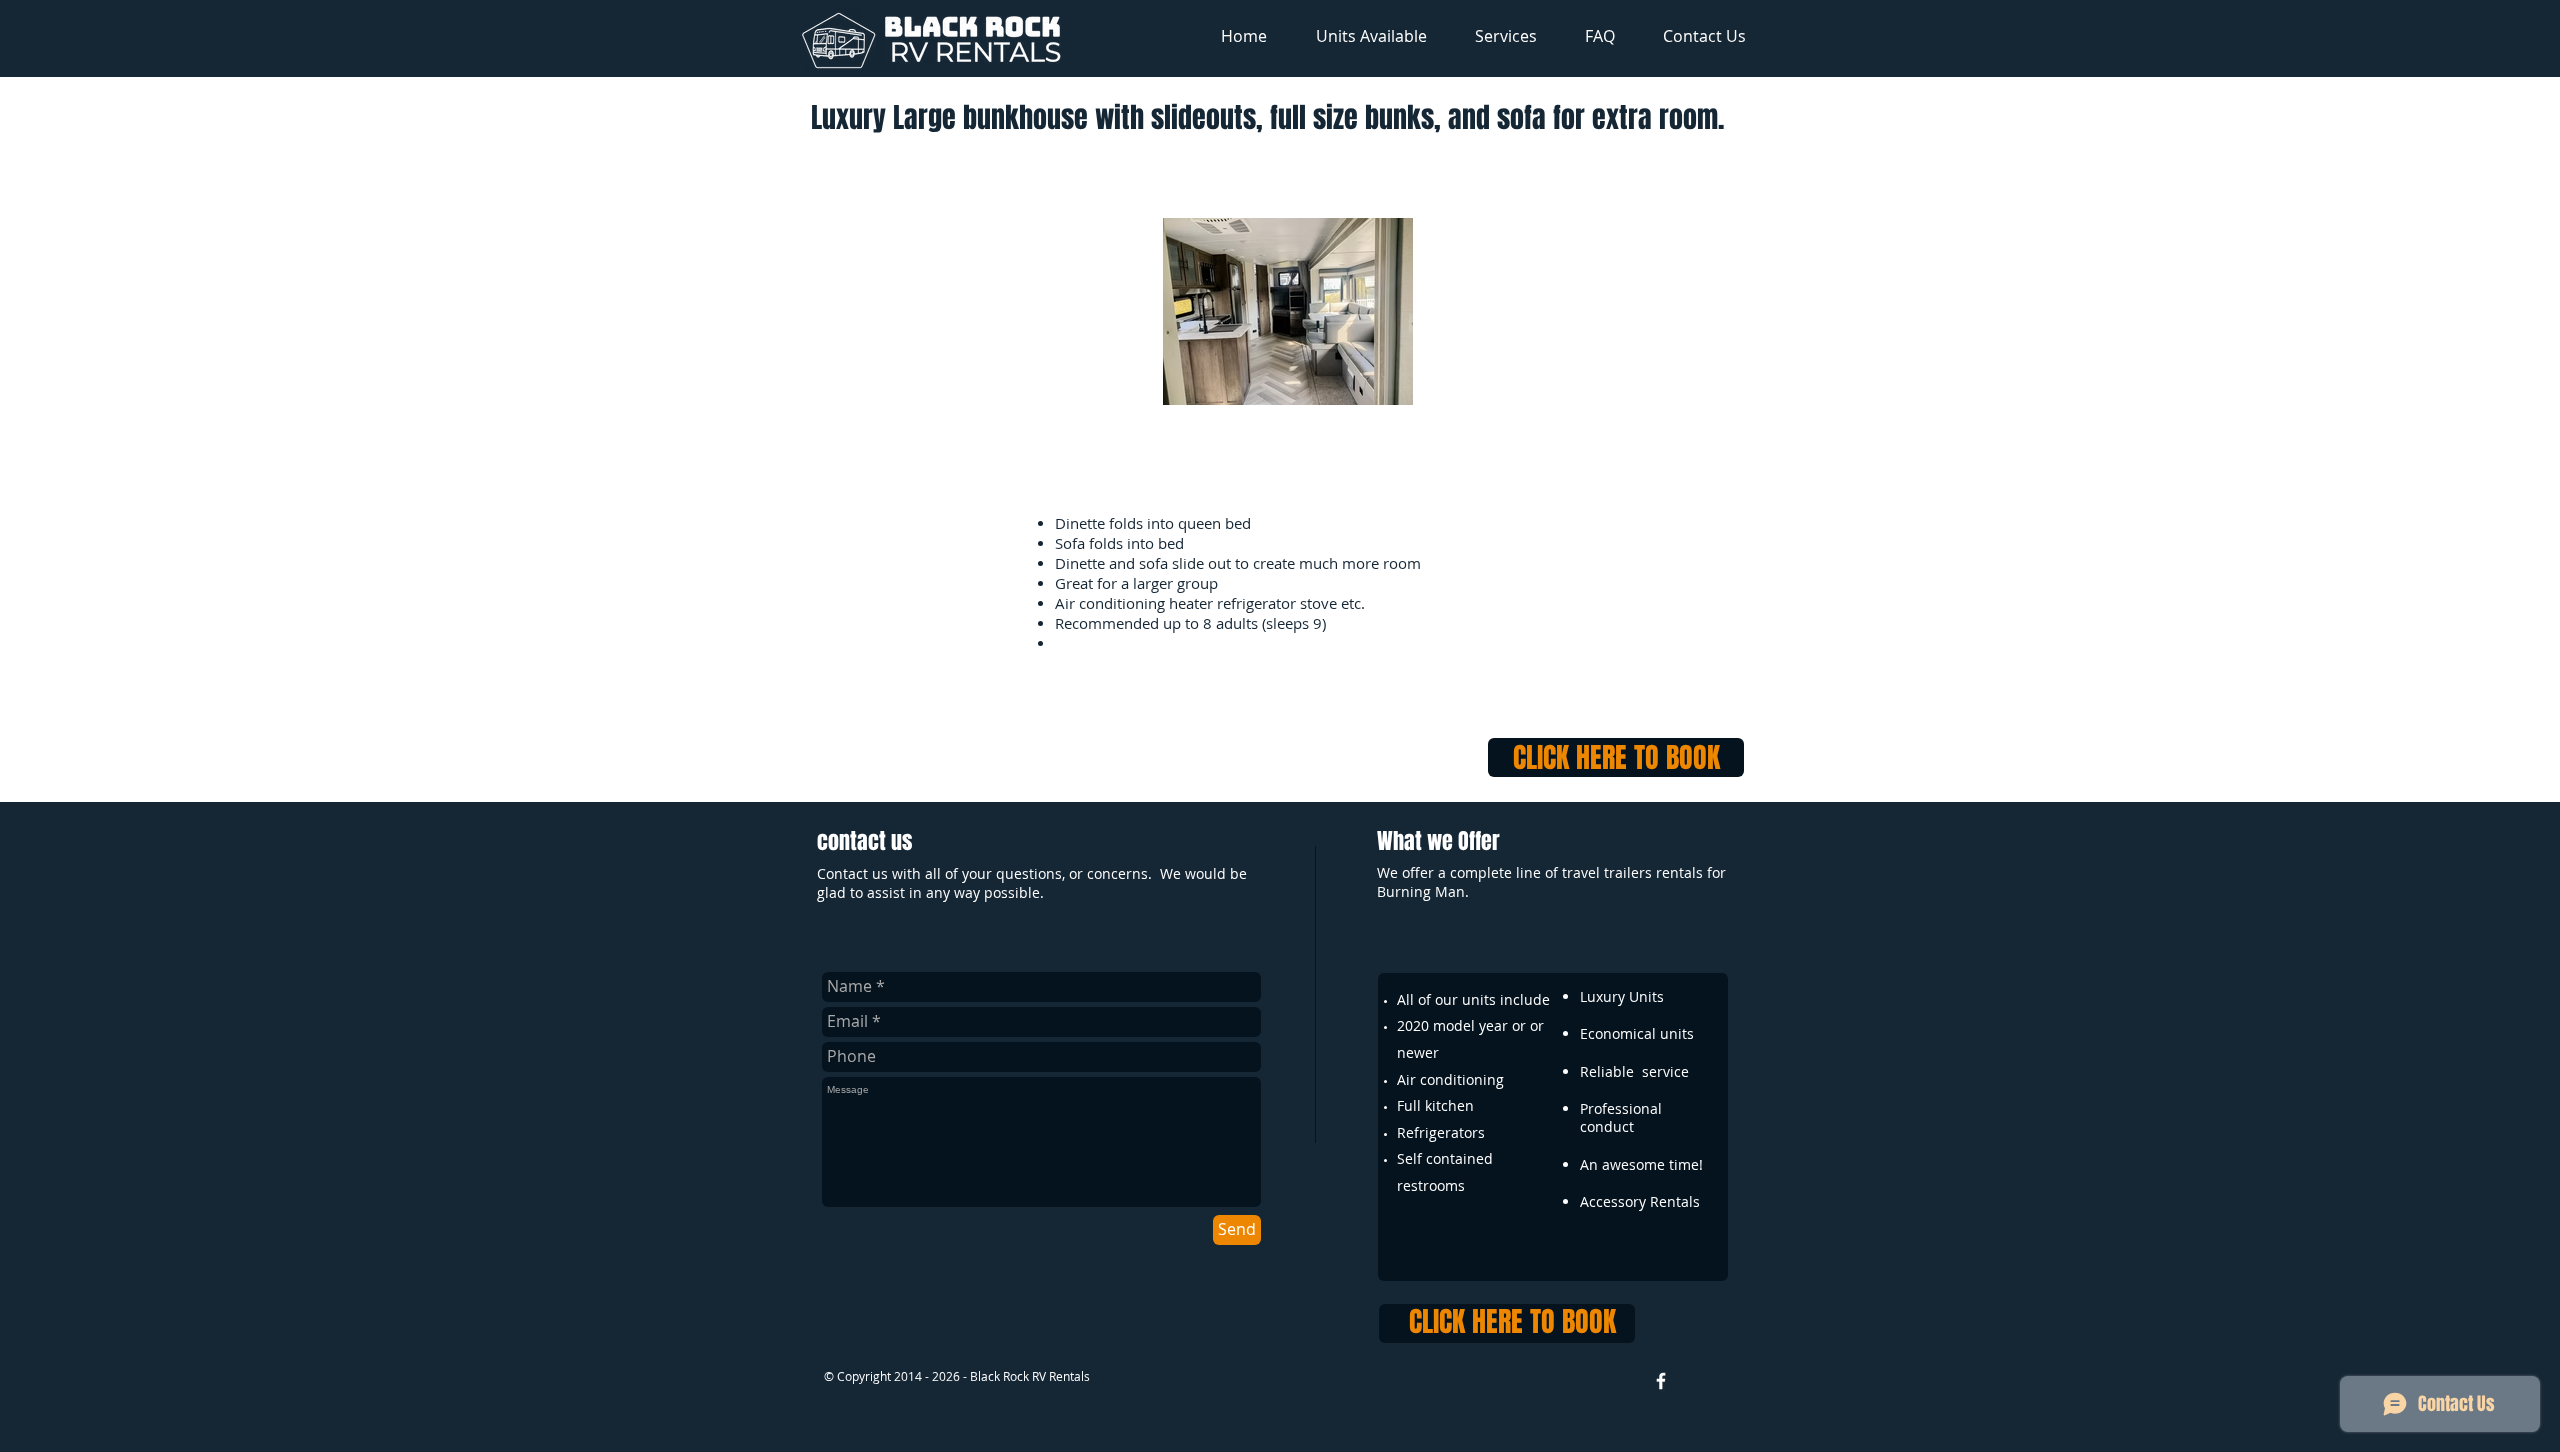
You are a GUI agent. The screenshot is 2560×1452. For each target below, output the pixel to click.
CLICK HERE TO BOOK (1616, 757)
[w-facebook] (1661, 1381)
